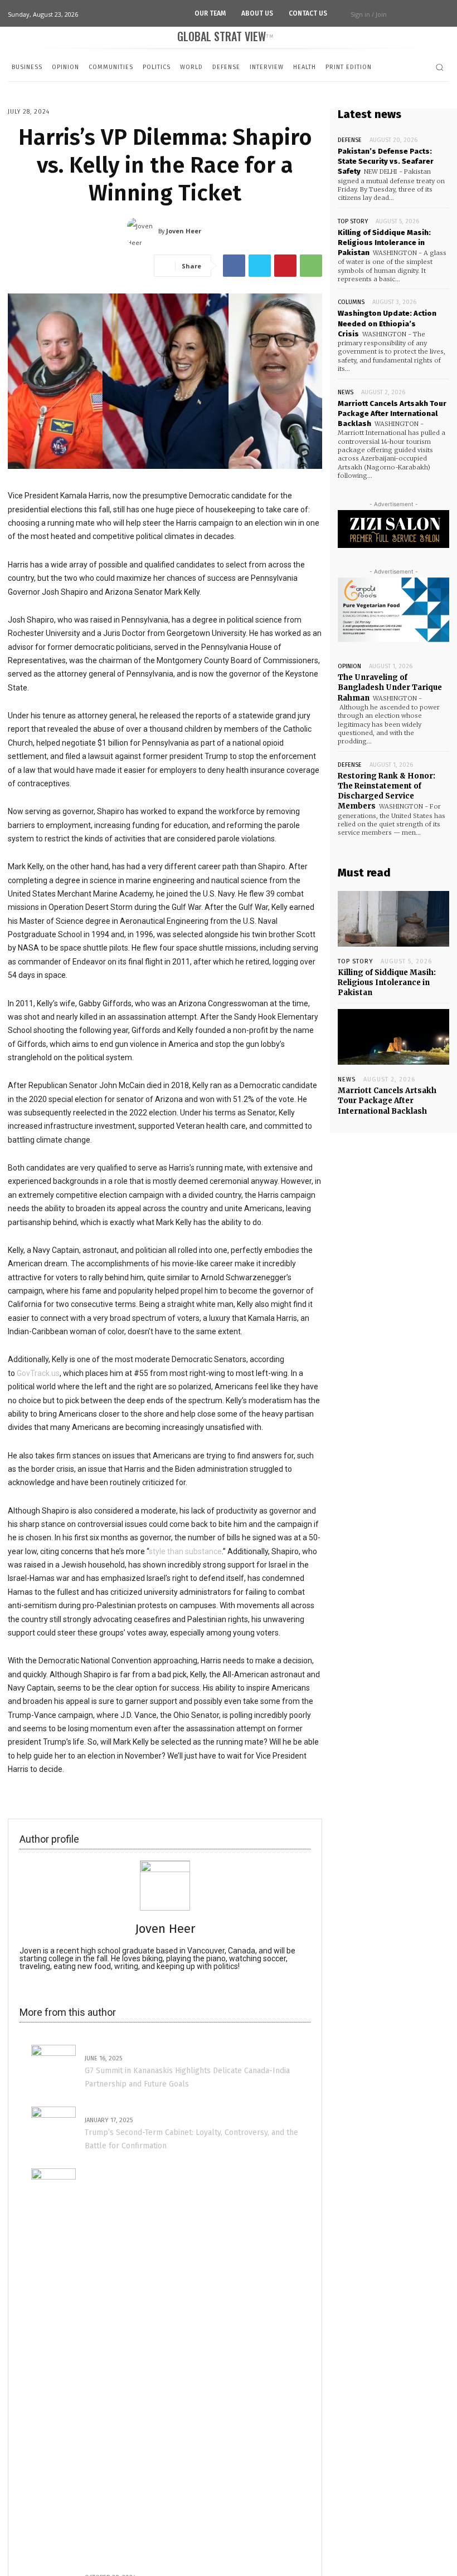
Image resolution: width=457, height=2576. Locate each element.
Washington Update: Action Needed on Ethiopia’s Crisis (387, 323)
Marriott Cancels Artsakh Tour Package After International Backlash (392, 413)
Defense (350, 140)
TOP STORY (353, 221)
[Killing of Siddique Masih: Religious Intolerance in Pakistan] (393, 919)
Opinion (349, 666)
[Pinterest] (285, 266)
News (346, 392)
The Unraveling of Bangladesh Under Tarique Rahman (390, 687)
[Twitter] (260, 266)
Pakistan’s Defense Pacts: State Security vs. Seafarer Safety (386, 161)
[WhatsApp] (311, 266)
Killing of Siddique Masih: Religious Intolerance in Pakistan (384, 243)
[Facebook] (234, 266)
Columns (351, 302)
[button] (439, 67)
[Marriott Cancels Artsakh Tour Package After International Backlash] (393, 1037)
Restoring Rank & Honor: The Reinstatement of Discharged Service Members (386, 791)
